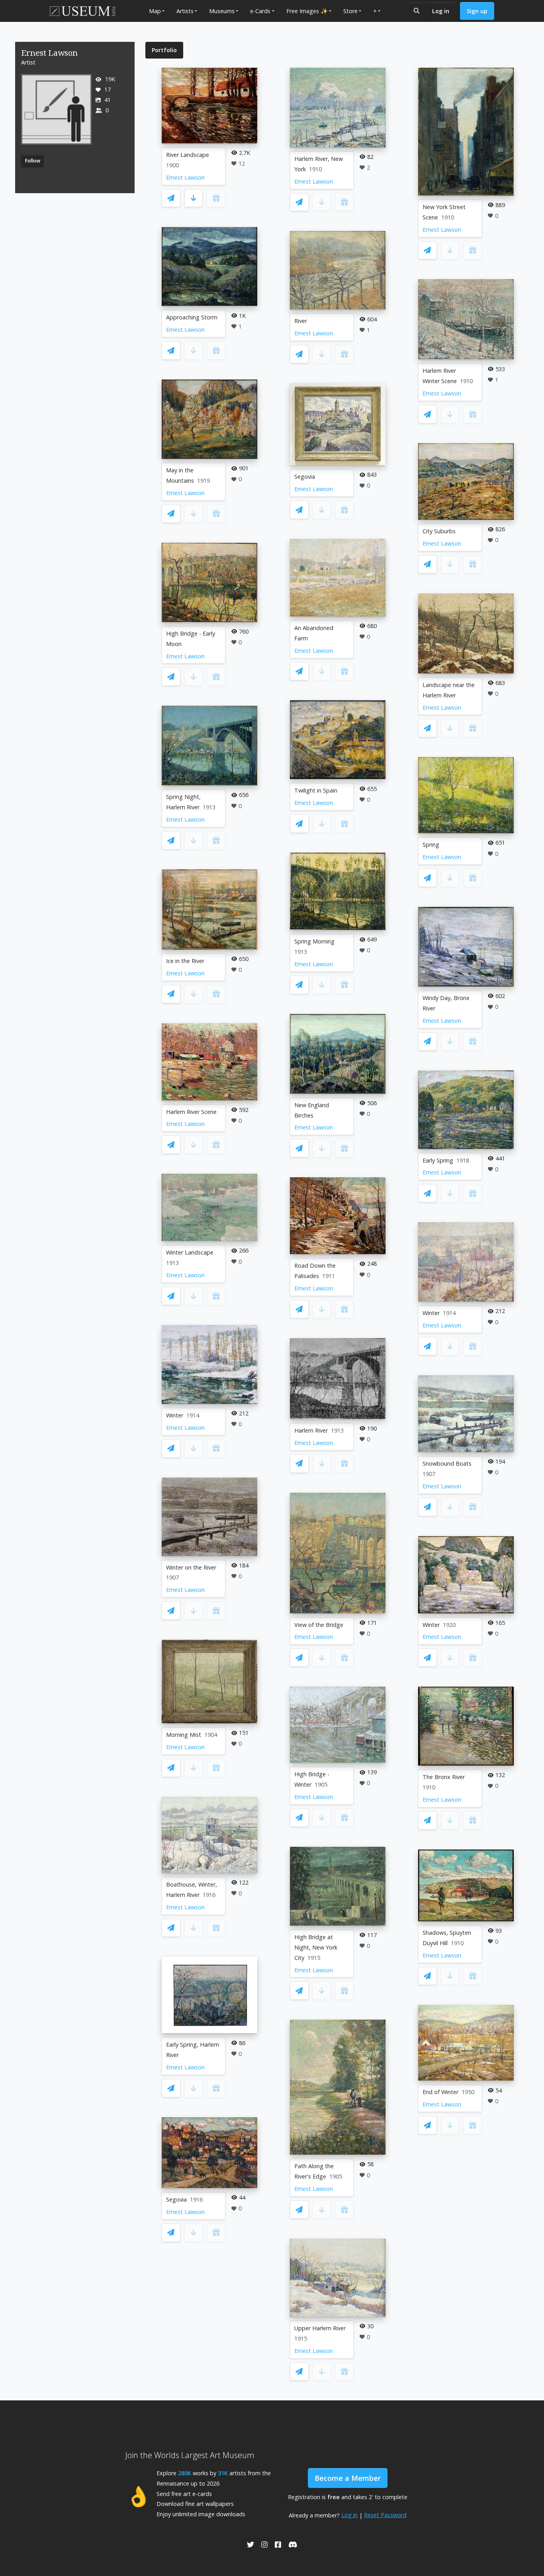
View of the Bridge (319, 1625)
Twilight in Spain (316, 790)
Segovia (176, 2199)
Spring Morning (314, 941)
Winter (175, 1415)
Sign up (477, 11)
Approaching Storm (192, 317)
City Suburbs (439, 531)
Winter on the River (191, 1567)
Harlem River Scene (191, 1112)
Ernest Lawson (185, 177)
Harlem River (311, 1430)
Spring (431, 845)
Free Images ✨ (307, 11)
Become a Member (348, 2478)
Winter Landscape (190, 1252)
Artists (185, 11)
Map (155, 11)
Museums (222, 11)
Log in (441, 11)
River (301, 321)
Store (350, 11)
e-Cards (260, 11)
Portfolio (164, 50)
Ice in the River (185, 961)
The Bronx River (444, 1777)
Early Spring (438, 1160)
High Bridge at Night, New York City (316, 1947)
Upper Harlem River (320, 2328)
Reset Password (385, 2515)
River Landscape (188, 155)
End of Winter (440, 2092)
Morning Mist (184, 1735)
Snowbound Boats (447, 1463)
